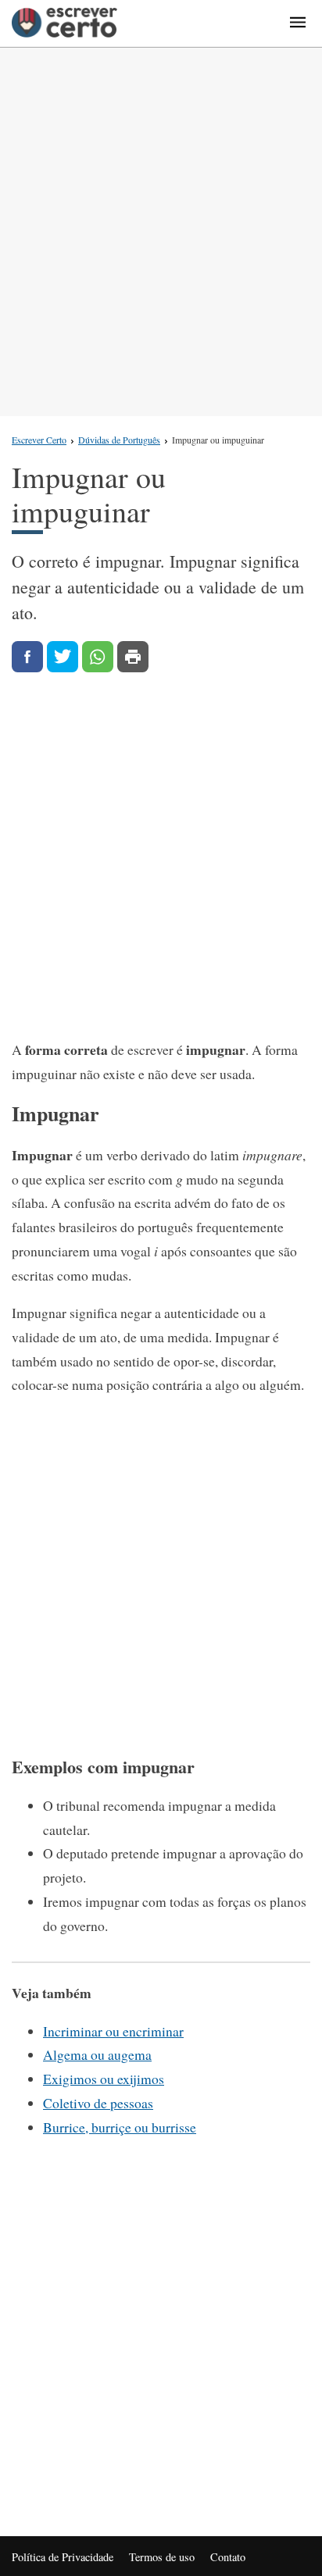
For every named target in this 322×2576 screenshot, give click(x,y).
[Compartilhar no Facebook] (27, 657)
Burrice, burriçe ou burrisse (120, 2127)
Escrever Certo (39, 440)
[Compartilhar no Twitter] (63, 657)
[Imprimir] (133, 657)
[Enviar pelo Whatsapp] (98, 657)
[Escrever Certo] (64, 23)
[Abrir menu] (298, 23)
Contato (228, 2557)
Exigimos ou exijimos (104, 2079)
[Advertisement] (161, 232)
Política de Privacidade (63, 2557)
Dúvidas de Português (119, 440)
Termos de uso (162, 2557)
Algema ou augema (97, 2054)
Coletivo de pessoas (98, 2103)
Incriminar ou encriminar (113, 2031)
